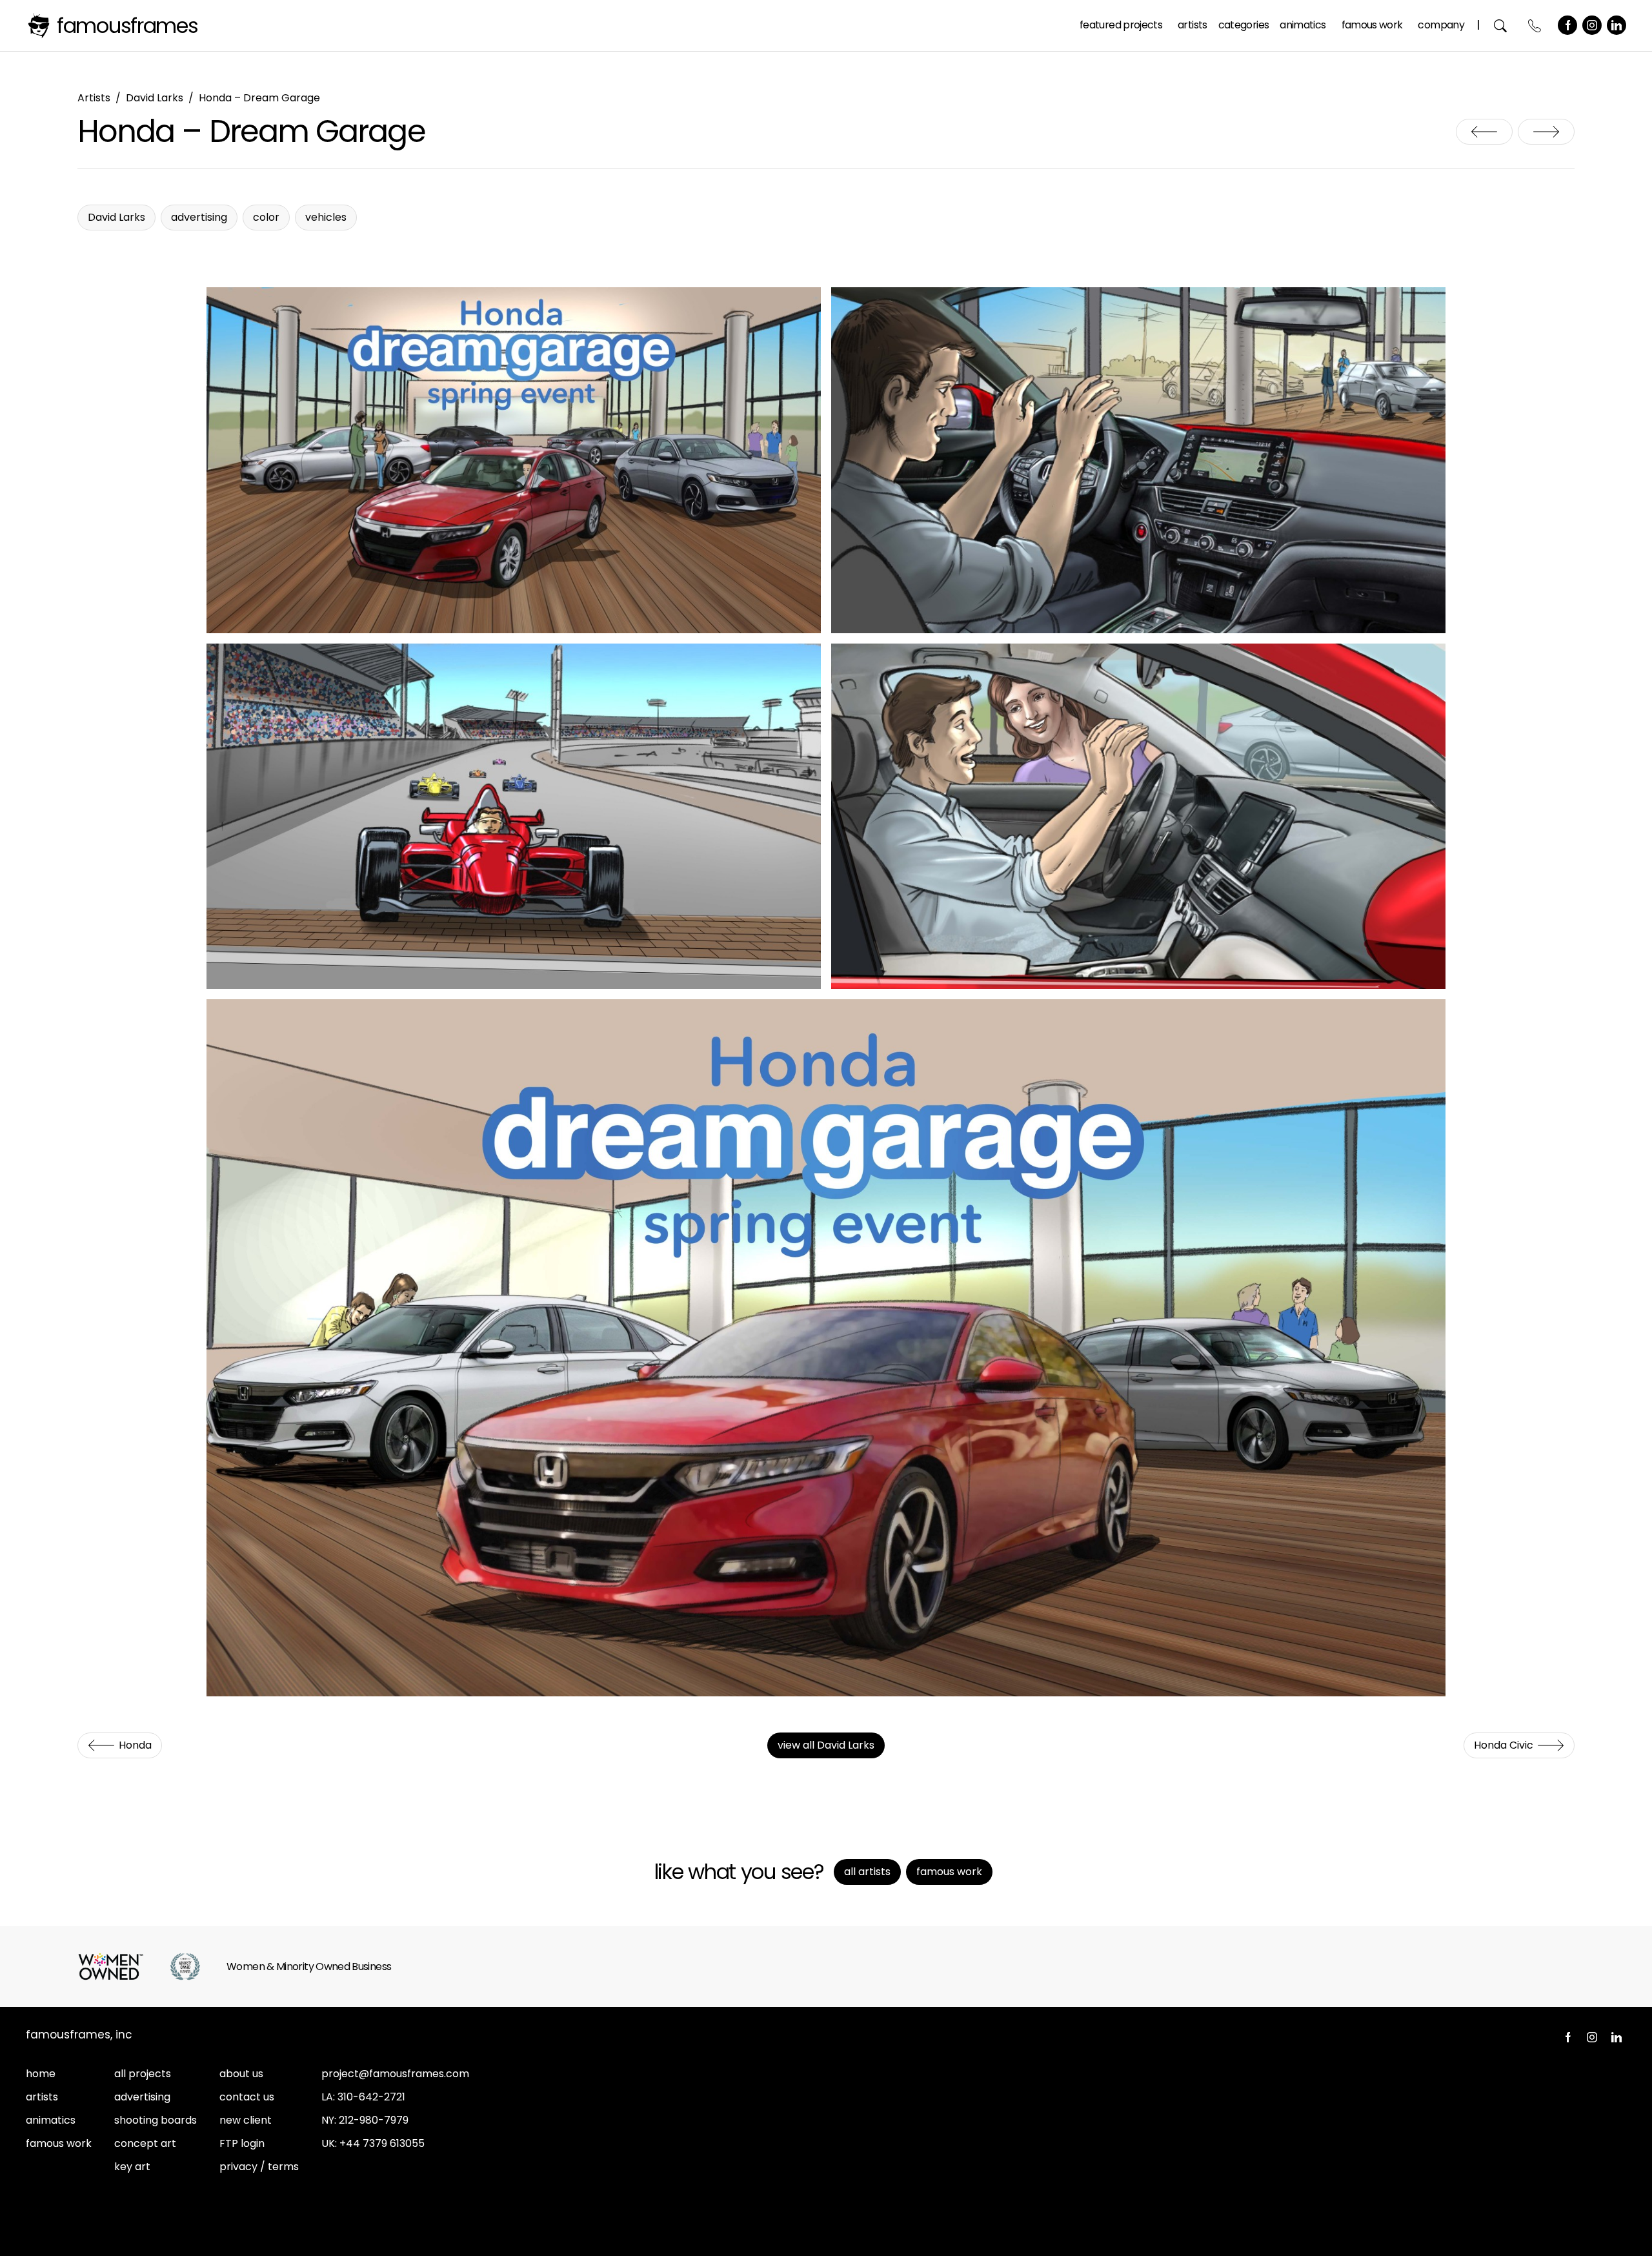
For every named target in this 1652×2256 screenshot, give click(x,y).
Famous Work (1372, 25)
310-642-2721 (371, 2097)
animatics (51, 2120)
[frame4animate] (514, 817)
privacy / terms (259, 2167)
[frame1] (514, 460)
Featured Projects (1121, 25)
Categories (1244, 25)
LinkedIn (1617, 25)
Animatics (1303, 25)
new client (246, 2120)
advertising (142, 2097)
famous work (59, 2143)
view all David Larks (826, 1745)
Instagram (1592, 25)
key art (132, 2167)
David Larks (155, 98)
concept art (145, 2143)
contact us (247, 2097)
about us (241, 2074)
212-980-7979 (374, 2120)
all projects (143, 2074)
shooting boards (156, 2120)
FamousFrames (127, 25)
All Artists (867, 1872)
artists (42, 2097)
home (41, 2074)
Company (1441, 25)
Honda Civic (1546, 132)
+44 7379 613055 (382, 2143)
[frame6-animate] (826, 1348)
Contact (1535, 25)
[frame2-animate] (1138, 460)
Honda (1484, 132)
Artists (1193, 25)
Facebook (1567, 25)
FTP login (242, 2143)
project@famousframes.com (395, 2074)
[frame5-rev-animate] (1138, 817)
